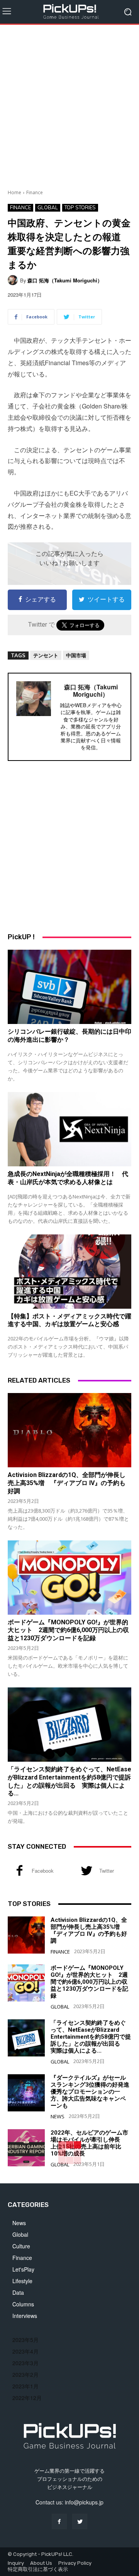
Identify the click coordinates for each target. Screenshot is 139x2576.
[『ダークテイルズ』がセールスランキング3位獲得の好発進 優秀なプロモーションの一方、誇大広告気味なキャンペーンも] (26, 2093)
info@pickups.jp (84, 2502)
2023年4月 (25, 2351)
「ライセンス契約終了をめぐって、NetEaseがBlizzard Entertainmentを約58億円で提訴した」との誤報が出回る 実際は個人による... (91, 2037)
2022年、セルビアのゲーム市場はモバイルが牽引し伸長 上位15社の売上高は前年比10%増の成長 (89, 2143)
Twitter (107, 1871)
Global (48, 207)
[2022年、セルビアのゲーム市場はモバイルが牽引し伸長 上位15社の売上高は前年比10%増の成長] (26, 2148)
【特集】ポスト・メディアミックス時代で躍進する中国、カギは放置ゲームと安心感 (69, 1320)
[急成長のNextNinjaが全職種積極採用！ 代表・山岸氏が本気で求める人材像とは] (69, 1129)
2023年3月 (25, 2363)
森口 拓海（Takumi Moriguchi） (65, 280)
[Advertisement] (69, 104)
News (58, 2117)
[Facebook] (19, 1871)
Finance (35, 192)
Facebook (43, 1871)
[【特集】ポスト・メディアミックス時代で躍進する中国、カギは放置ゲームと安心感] (69, 1272)
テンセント (46, 655)
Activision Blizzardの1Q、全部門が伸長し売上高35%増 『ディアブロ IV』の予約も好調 (67, 1483)
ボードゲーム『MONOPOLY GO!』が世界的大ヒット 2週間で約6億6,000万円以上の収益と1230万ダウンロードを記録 (68, 1630)
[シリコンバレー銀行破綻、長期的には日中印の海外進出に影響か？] (69, 987)
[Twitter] (87, 1871)
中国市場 (76, 655)
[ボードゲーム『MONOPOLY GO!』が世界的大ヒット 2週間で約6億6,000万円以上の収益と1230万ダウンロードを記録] (69, 1578)
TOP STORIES (80, 207)
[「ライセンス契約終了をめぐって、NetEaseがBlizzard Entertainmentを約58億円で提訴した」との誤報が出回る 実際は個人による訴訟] (69, 1725)
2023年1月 (25, 2386)
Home (14, 192)
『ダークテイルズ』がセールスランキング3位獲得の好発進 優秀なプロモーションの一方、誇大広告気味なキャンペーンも (93, 2092)
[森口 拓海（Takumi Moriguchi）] (14, 280)
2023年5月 (25, 2340)
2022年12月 (27, 2398)
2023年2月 (25, 2374)
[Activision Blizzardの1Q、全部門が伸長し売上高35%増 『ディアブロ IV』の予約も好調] (69, 1430)
